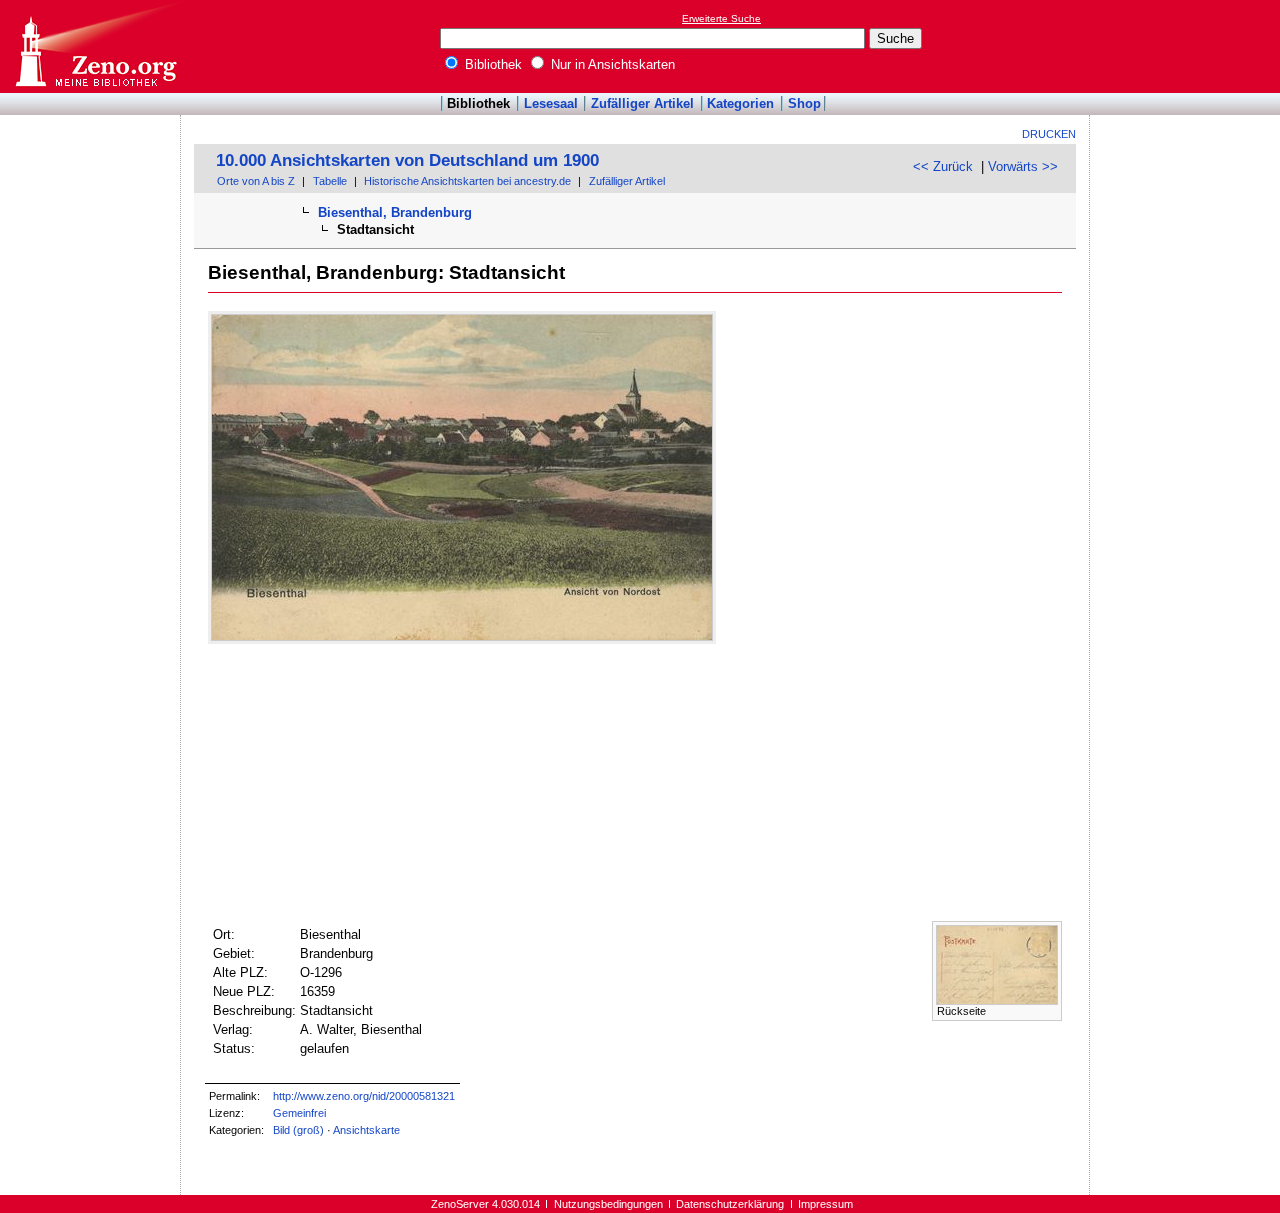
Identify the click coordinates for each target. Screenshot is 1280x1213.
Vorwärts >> (1023, 166)
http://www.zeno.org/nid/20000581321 (364, 1096)
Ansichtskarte (366, 1130)
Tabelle (330, 181)
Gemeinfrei (299, 1113)
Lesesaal (551, 103)
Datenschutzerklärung (730, 1204)
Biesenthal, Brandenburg (395, 212)
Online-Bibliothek (95, 46)
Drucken (1049, 134)
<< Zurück (943, 166)
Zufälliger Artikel (642, 103)
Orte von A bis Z (256, 181)
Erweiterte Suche (721, 18)
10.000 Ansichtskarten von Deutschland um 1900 (407, 160)
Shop (804, 103)
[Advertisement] (1188, 46)
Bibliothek (491, 64)
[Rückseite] (997, 1000)
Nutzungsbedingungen (608, 1204)
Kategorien (740, 103)
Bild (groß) (298, 1130)
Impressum (825, 1204)
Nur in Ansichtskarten (611, 64)
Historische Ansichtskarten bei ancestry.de (467, 181)
